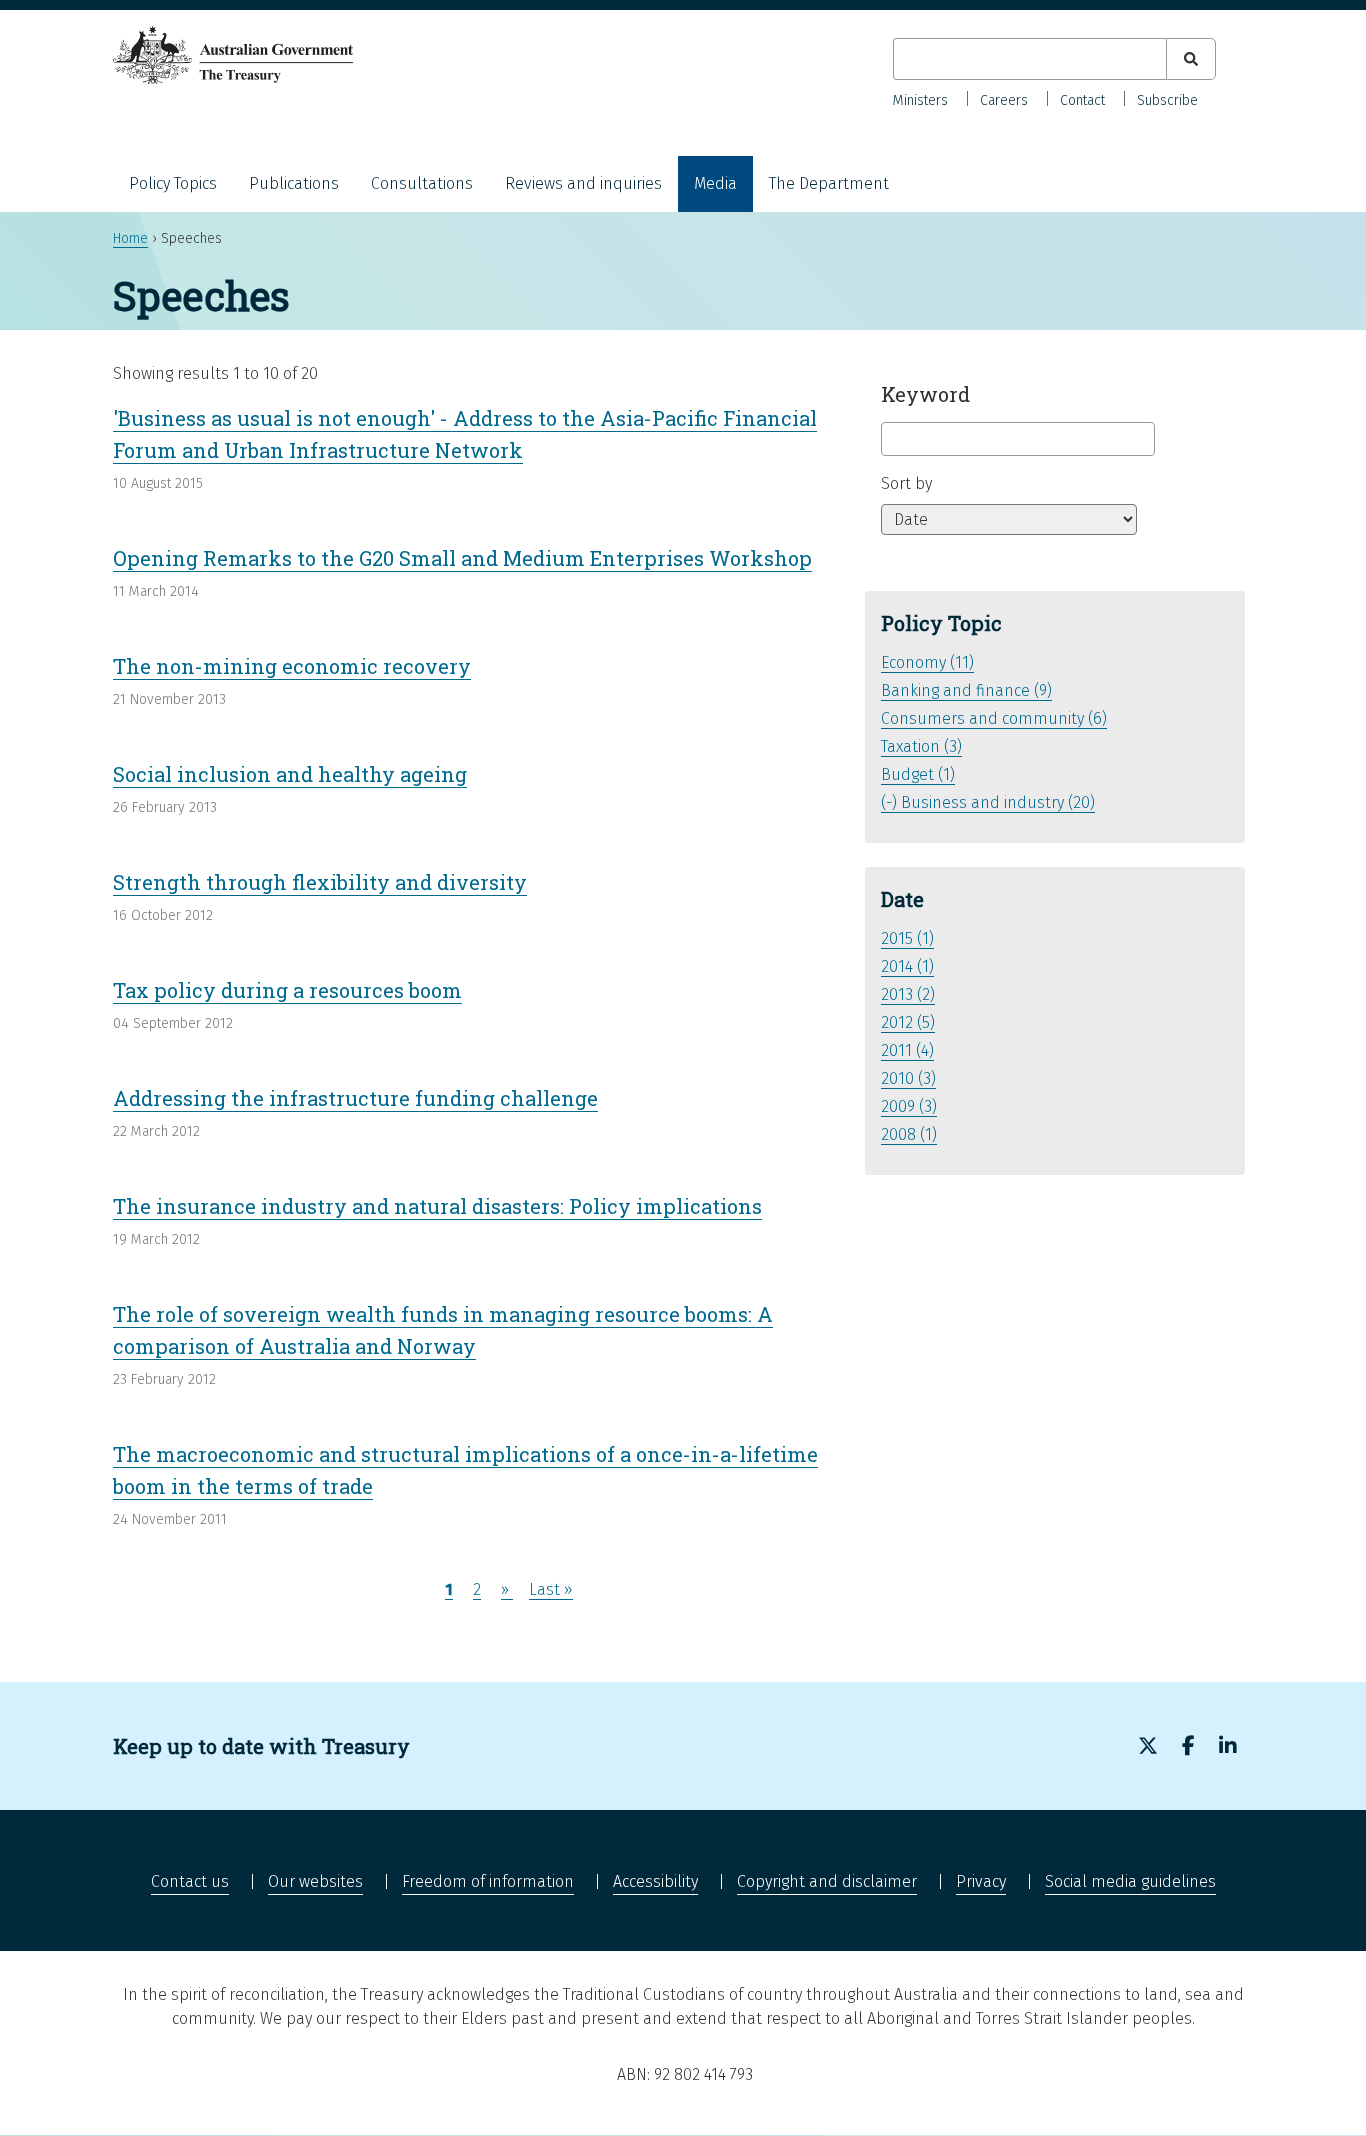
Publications (294, 183)
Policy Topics (173, 183)
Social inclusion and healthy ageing (290, 774)
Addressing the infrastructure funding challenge (355, 1098)
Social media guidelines (1130, 1881)
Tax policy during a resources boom (287, 990)
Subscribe (1167, 100)
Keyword (925, 394)
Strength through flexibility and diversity (320, 882)
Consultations (422, 183)
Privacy (981, 1881)
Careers (1004, 100)
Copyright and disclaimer (827, 1881)
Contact (1082, 100)
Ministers (920, 100)
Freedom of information (488, 1881)
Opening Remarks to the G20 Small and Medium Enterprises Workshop (462, 558)
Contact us (190, 1881)
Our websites (315, 1881)
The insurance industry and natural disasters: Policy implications (437, 1206)
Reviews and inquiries (583, 183)
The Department (829, 183)
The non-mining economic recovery (292, 666)
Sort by (906, 483)
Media (715, 183)
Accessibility (655, 1881)
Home (130, 238)
